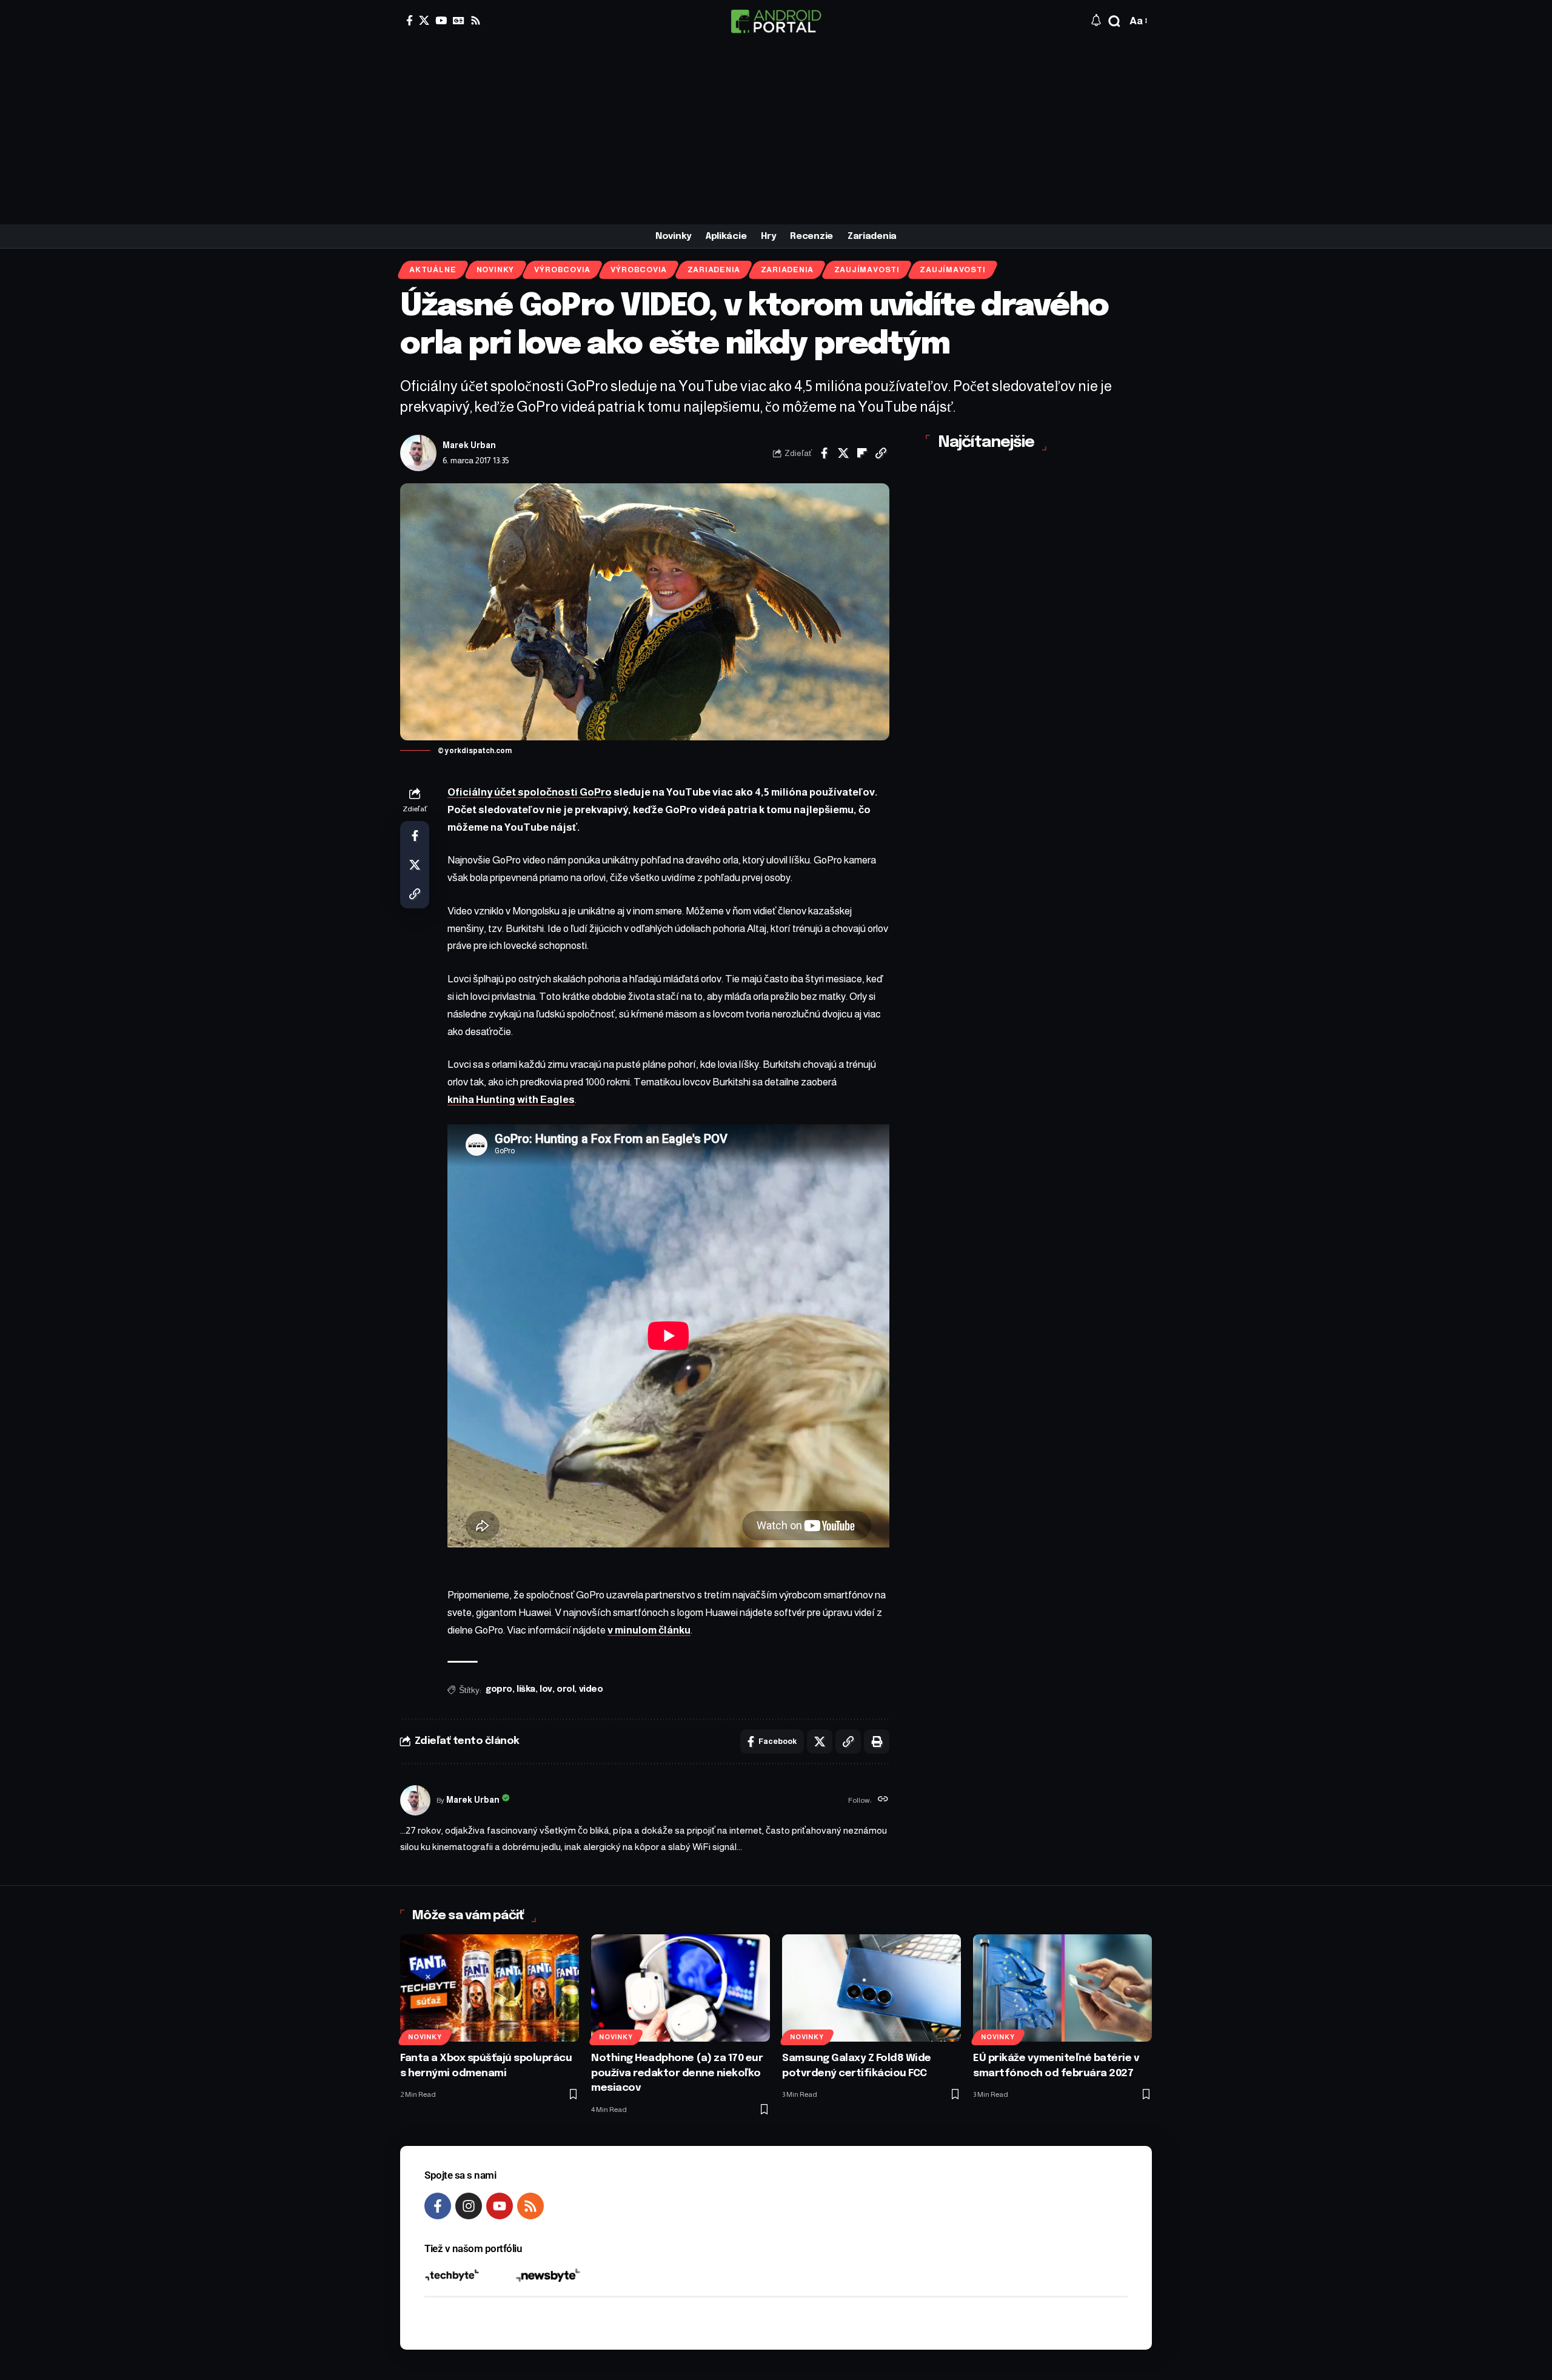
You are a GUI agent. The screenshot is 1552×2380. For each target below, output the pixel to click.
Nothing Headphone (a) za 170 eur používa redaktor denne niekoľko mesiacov (677, 2073)
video (591, 1689)
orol (565, 1689)
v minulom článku (649, 1630)
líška (526, 1689)
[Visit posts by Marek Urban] (418, 453)
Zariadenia (714, 270)
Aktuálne (433, 270)
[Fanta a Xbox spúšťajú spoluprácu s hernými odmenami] (490, 1988)
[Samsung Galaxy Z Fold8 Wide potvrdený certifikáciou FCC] (871, 1988)
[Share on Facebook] (824, 453)
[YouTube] (441, 20)
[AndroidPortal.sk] (776, 21)
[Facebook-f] (438, 2206)
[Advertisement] (776, 133)
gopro (499, 1689)
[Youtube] (500, 2206)
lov (546, 1689)
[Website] (883, 1800)
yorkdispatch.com (478, 751)
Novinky (495, 270)
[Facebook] (410, 20)
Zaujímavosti (867, 270)
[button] (1114, 21)
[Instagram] (469, 2206)
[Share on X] (843, 453)
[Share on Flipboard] (862, 453)
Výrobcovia (562, 270)
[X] (424, 20)
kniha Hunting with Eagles (511, 1100)
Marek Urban (469, 445)
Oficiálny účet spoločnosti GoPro (530, 792)
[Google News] (459, 20)
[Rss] (476, 20)
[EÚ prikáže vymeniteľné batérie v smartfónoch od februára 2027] (1062, 1988)
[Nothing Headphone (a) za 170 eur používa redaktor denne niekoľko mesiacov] (681, 1988)
